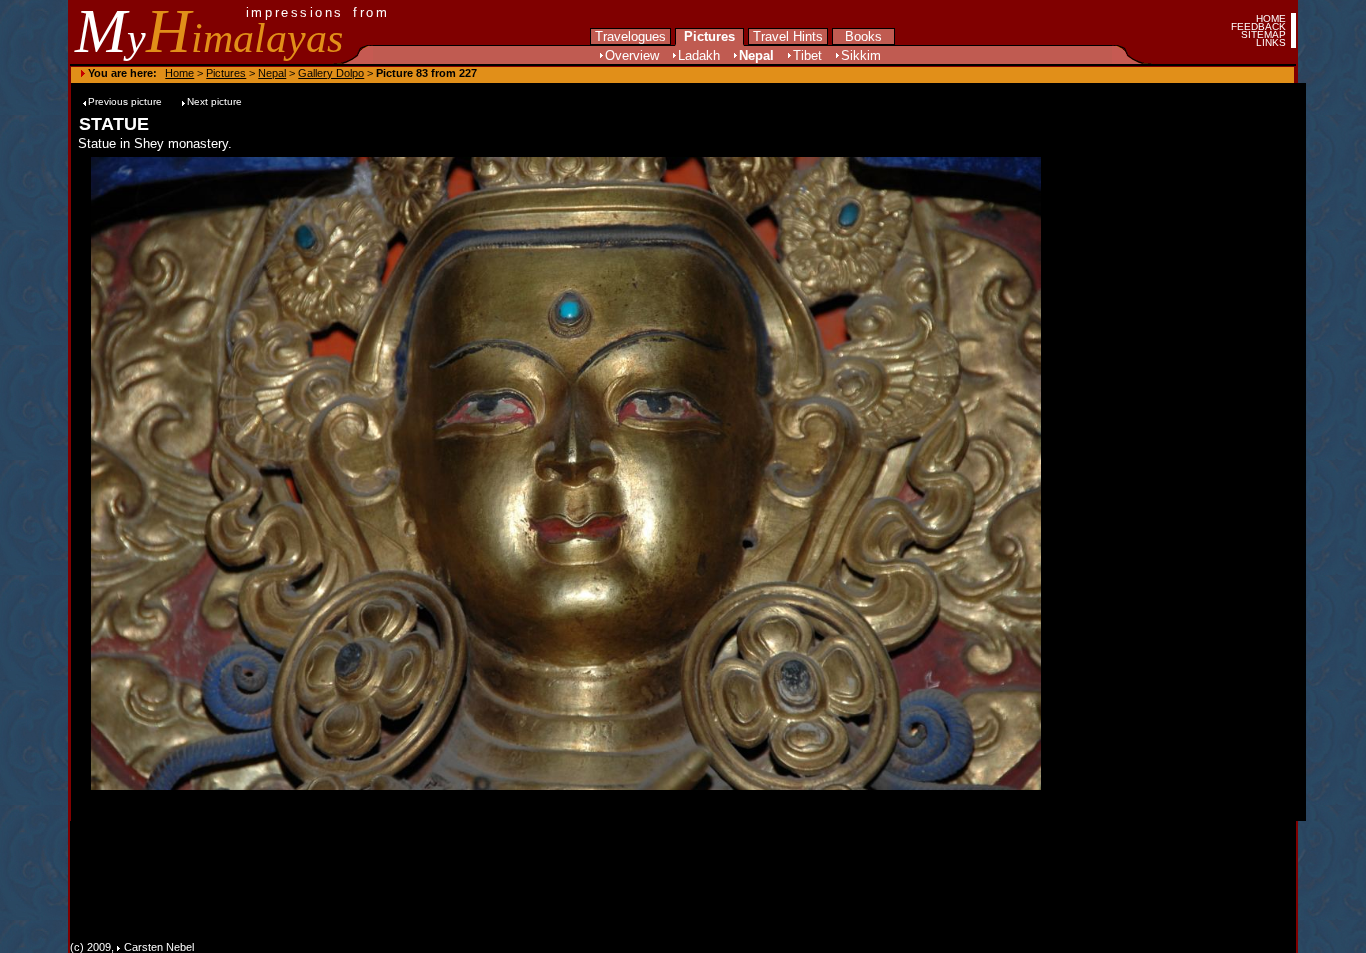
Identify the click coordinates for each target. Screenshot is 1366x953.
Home (179, 73)
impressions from (318, 12)
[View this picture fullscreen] (569, 785)
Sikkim (861, 55)
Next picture (214, 101)
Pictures (709, 36)
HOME (1271, 18)
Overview (632, 55)
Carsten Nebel (159, 947)
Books (863, 36)
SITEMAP (1263, 34)
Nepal (756, 55)
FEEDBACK (1258, 26)
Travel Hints (788, 36)
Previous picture (126, 101)
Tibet (807, 55)
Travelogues (630, 36)
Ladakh (699, 55)
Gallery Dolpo (331, 73)
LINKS (1271, 42)
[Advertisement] (1117, 473)
